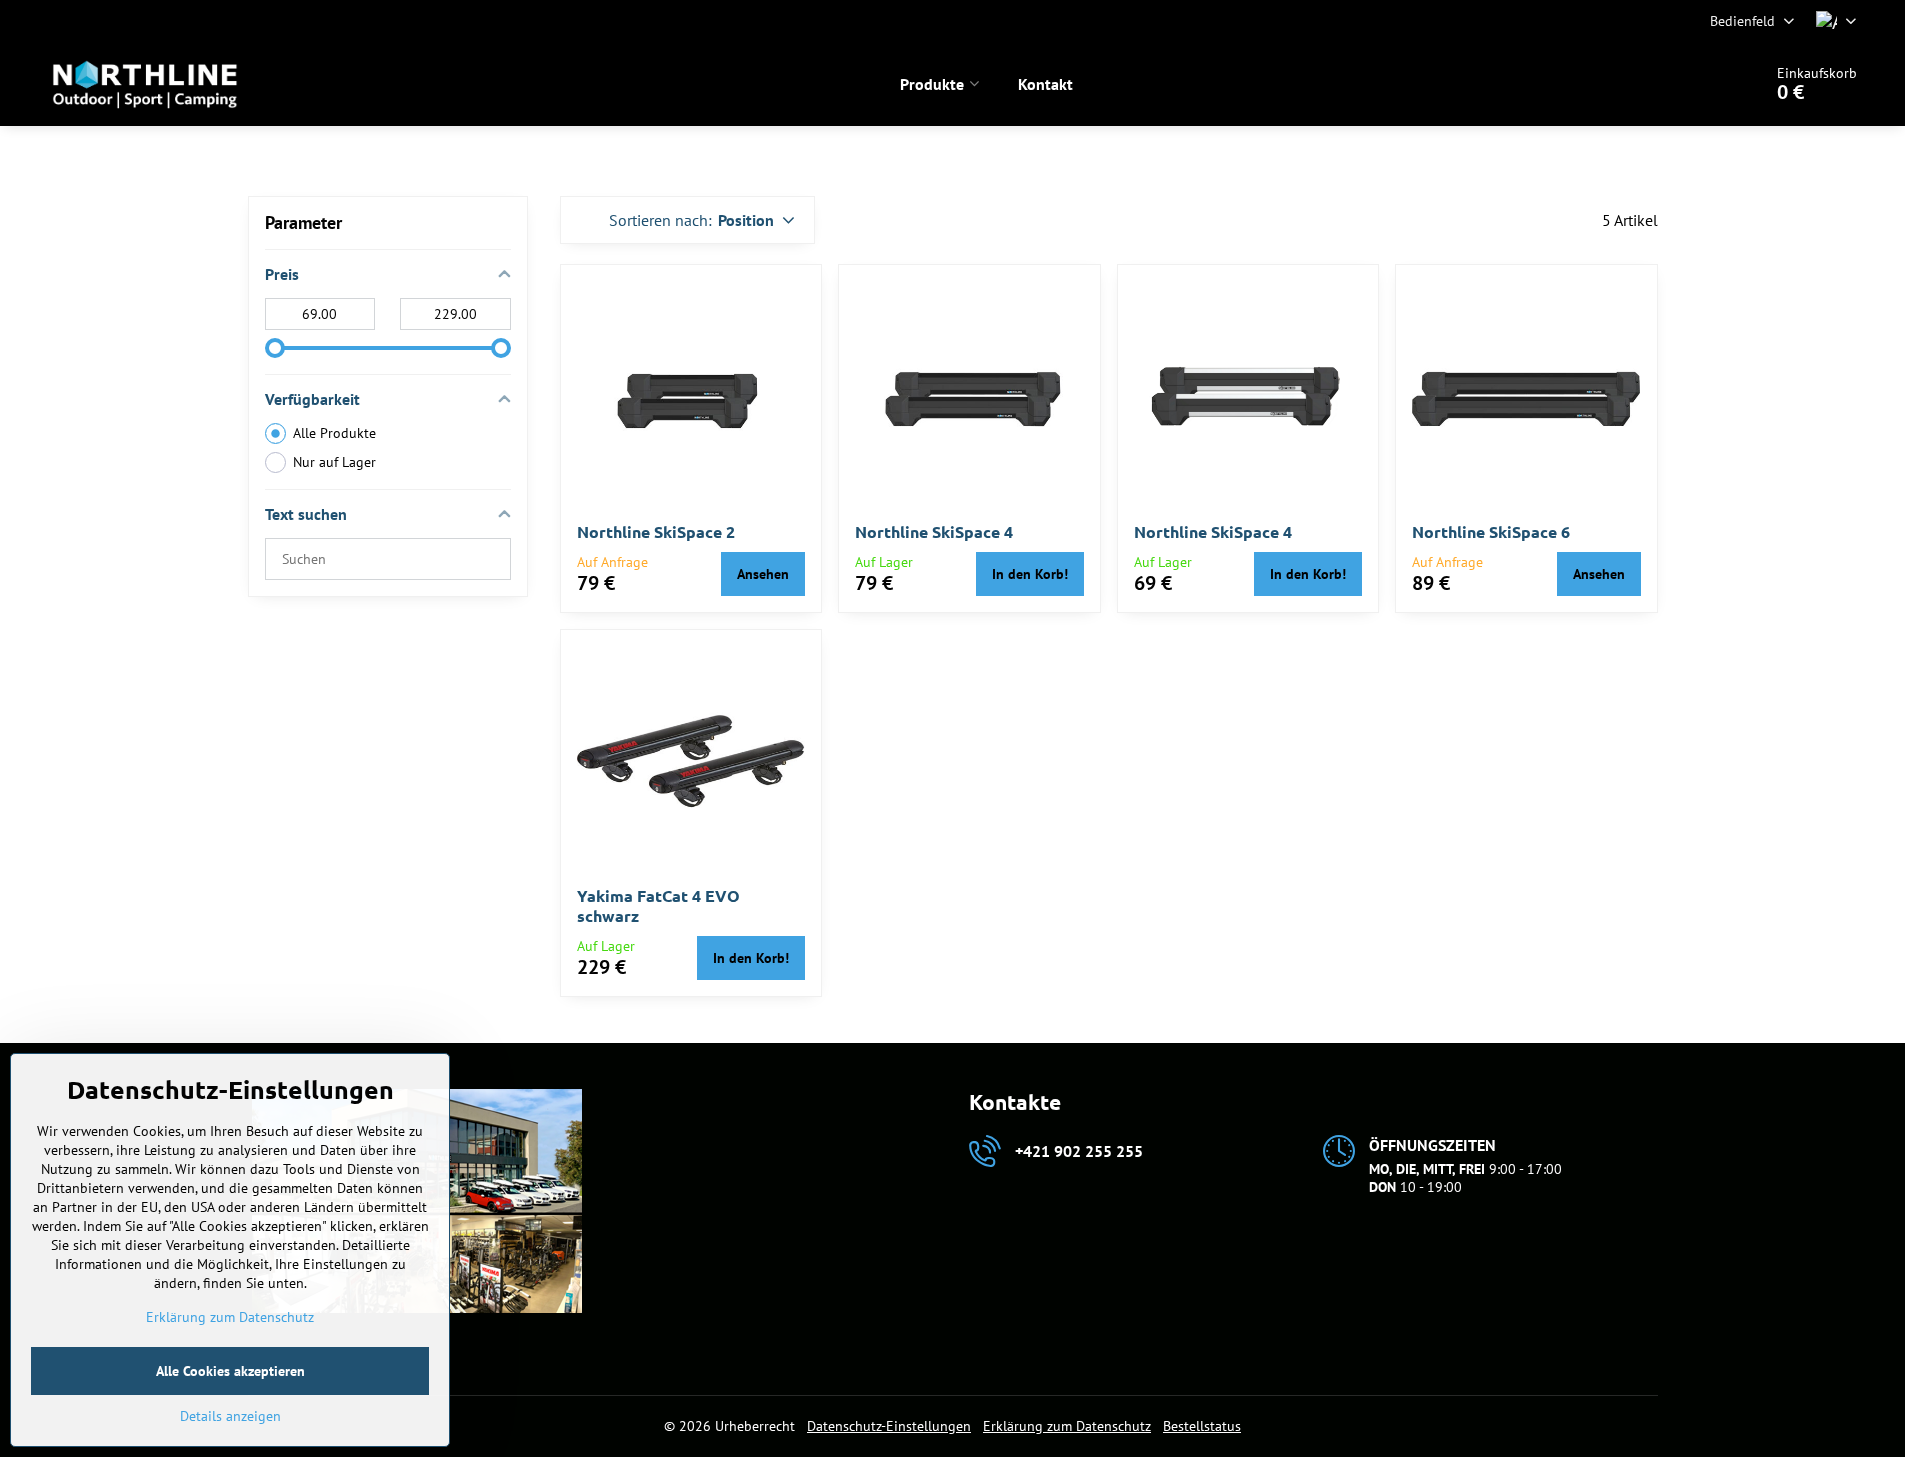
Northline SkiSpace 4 (934, 531)
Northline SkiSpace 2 (656, 531)
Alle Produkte (334, 433)
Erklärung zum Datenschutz (1067, 1426)
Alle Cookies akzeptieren (230, 1371)
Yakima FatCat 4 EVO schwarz (658, 905)
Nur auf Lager (334, 462)
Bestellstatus (1202, 1426)
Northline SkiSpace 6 (1491, 531)
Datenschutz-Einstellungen (889, 1426)
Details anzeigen (230, 1416)
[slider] (275, 348)
